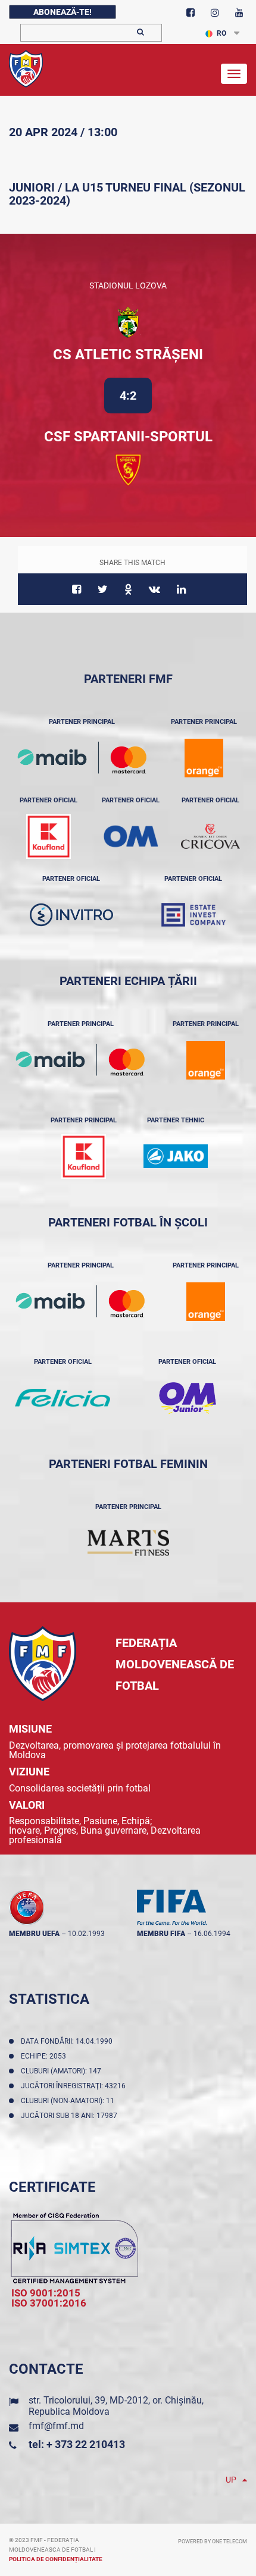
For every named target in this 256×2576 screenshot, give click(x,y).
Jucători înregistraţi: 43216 (75, 2086)
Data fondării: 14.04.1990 (68, 2041)
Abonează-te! (63, 12)
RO (221, 33)
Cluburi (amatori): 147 (63, 2071)
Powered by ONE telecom (213, 2542)
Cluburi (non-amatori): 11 (69, 2101)
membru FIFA (161, 1934)
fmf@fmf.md (56, 2426)
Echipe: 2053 (45, 2056)
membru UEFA (34, 1934)
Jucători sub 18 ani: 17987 (71, 2116)
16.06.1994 (212, 1934)
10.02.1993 (86, 1934)
